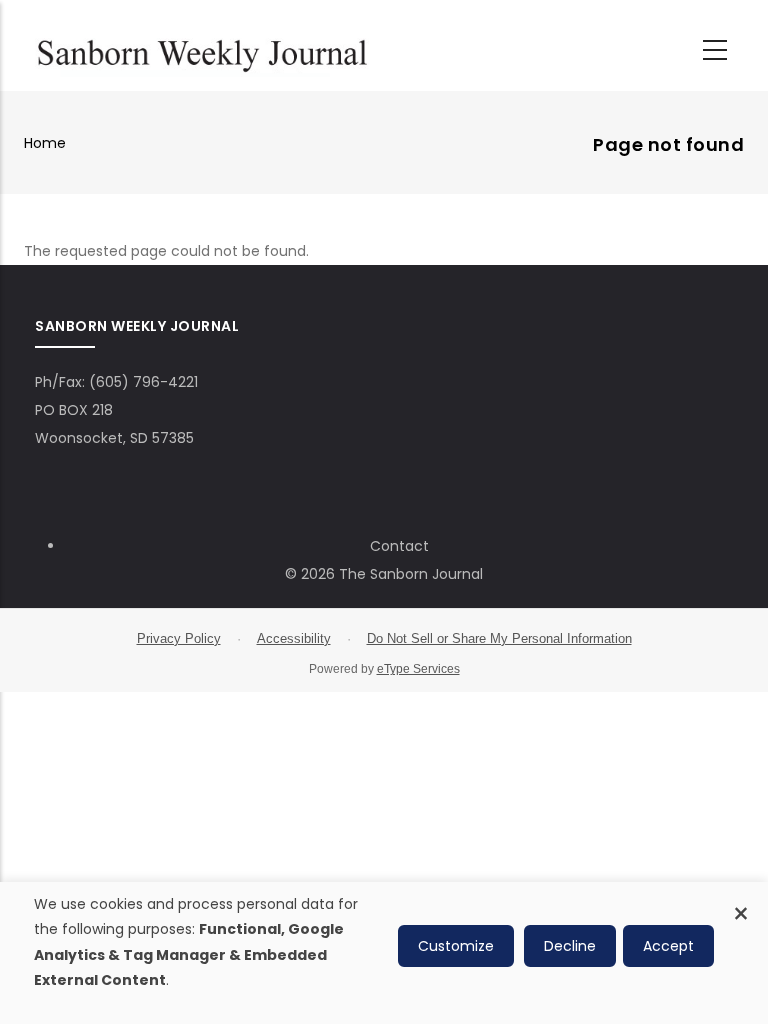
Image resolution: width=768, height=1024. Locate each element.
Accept (668, 946)
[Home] (202, 51)
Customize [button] (456, 946)
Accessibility (294, 638)
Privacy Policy (179, 638)
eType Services (418, 669)
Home (45, 143)
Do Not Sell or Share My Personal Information (499, 638)
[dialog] (384, 953)
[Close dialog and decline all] (741, 902)
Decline (570, 946)
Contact (399, 546)
